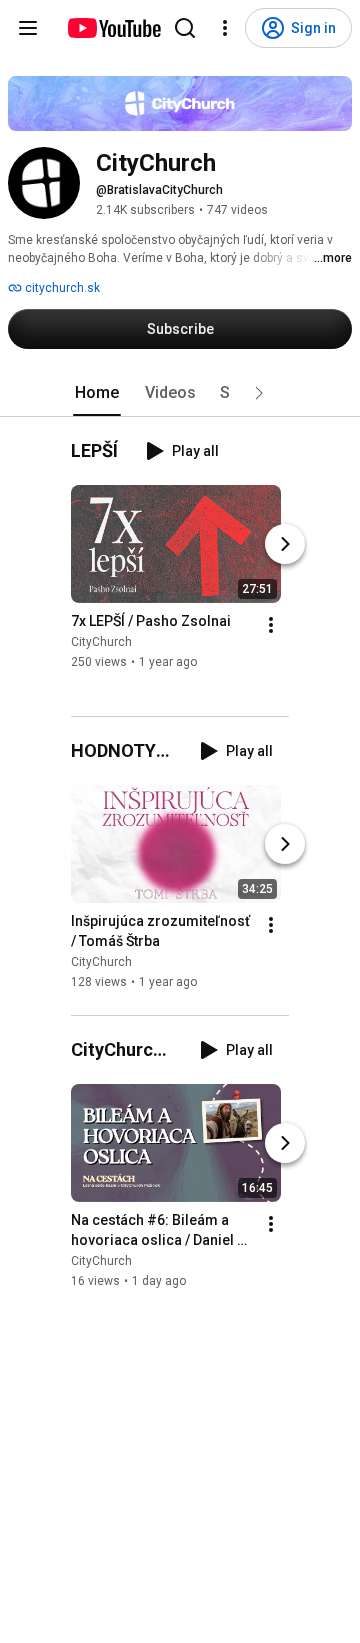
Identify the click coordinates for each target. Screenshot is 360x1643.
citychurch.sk (61, 288)
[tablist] (180, 393)
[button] (259, 393)
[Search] (185, 28)
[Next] (285, 545)
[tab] (97, 393)
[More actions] (271, 626)
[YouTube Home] (113, 28)
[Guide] (28, 28)
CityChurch (101, 643)
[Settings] (225, 28)
